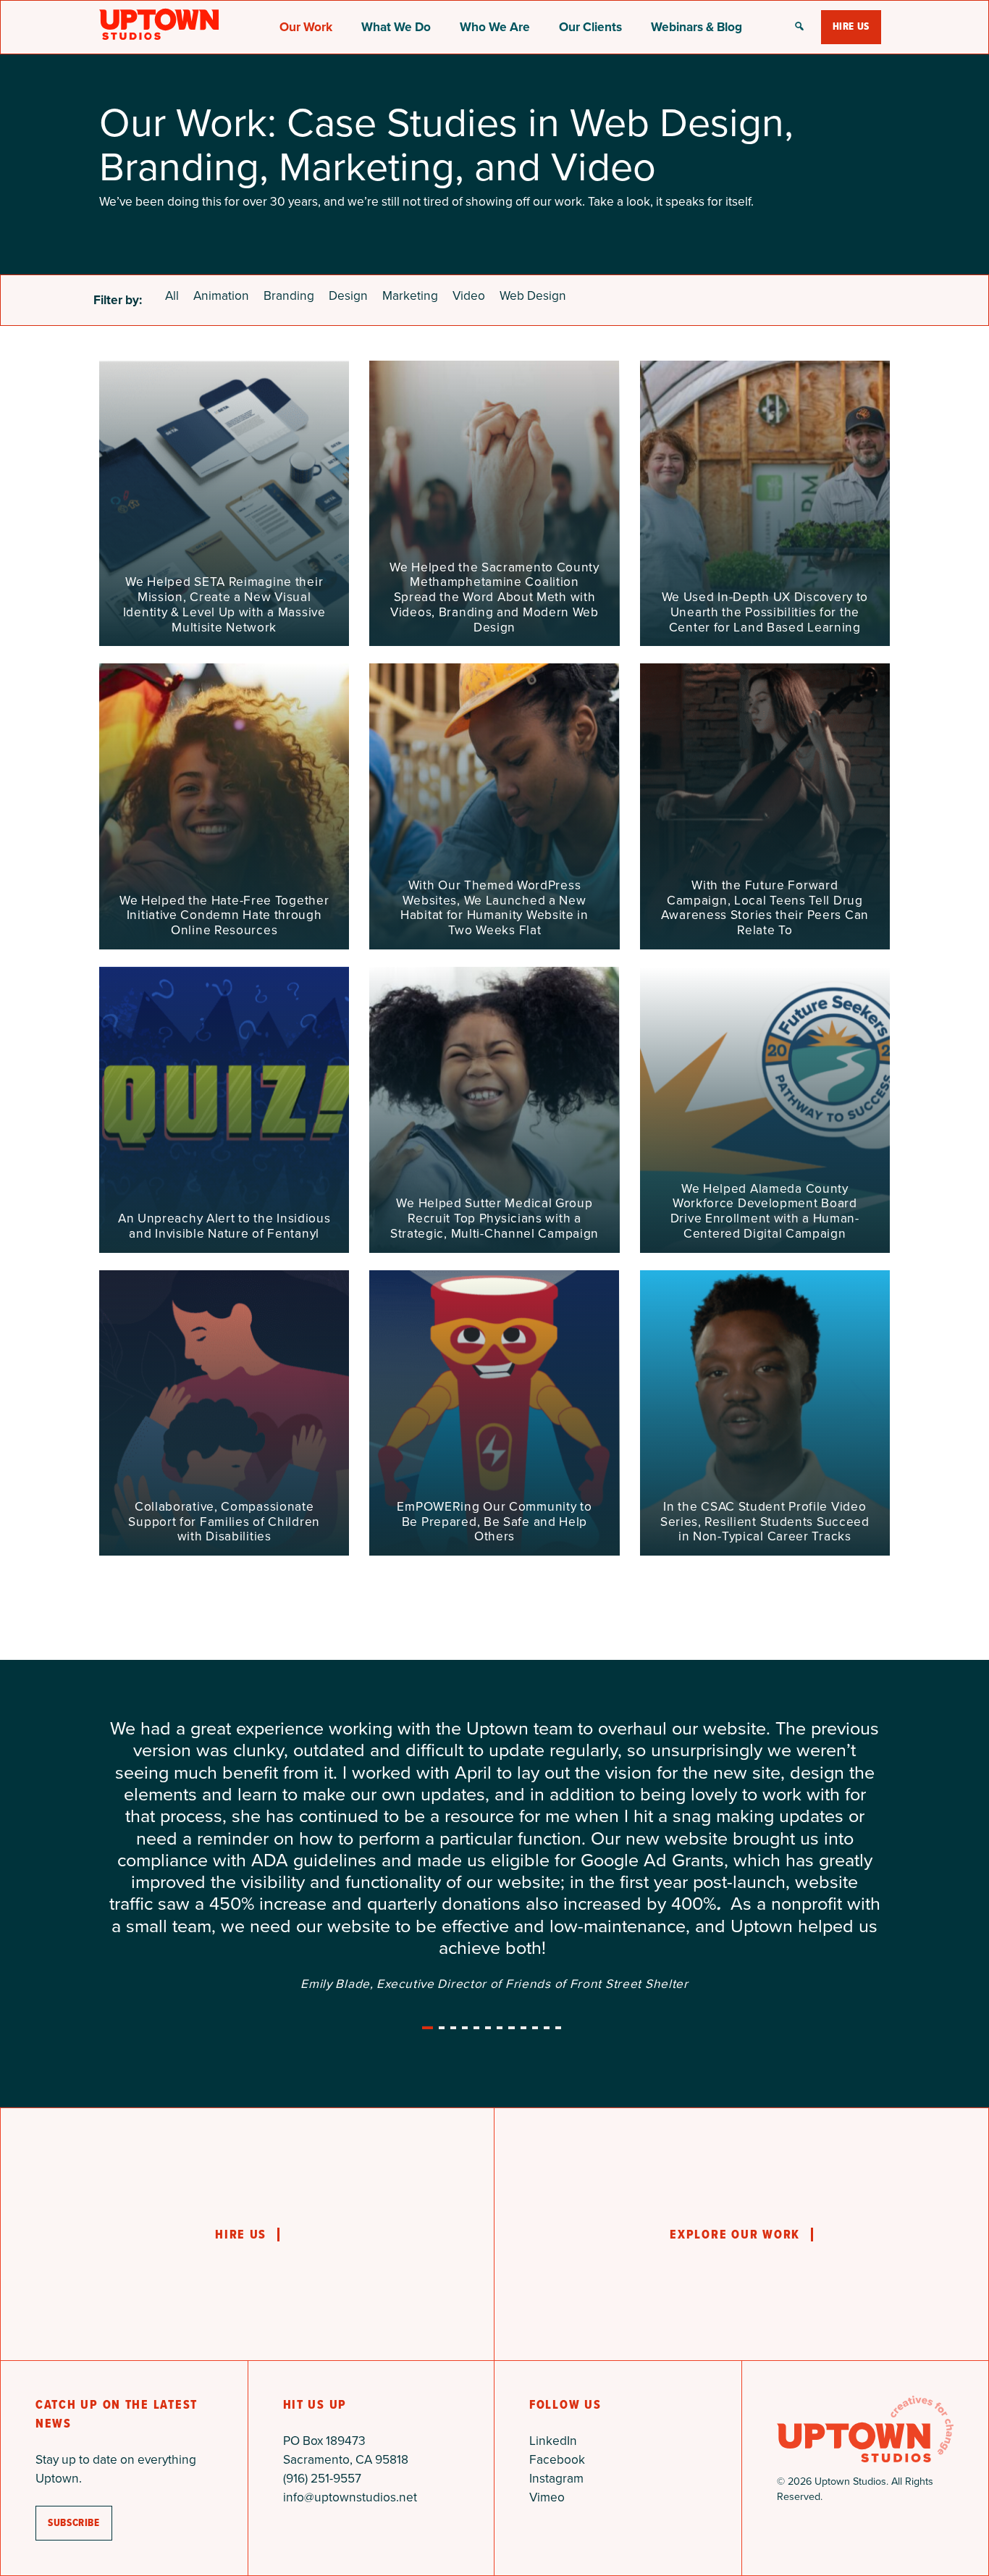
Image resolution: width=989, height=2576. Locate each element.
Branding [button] (289, 295)
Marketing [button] (410, 295)
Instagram (556, 2346)
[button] (799, 28)
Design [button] (348, 295)
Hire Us (851, 26)
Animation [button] (221, 295)
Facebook (557, 2328)
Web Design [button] (533, 295)
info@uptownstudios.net (350, 2365)
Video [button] (469, 295)
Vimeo (547, 2365)
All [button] (172, 295)
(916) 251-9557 (322, 2346)
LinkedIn (553, 2309)
